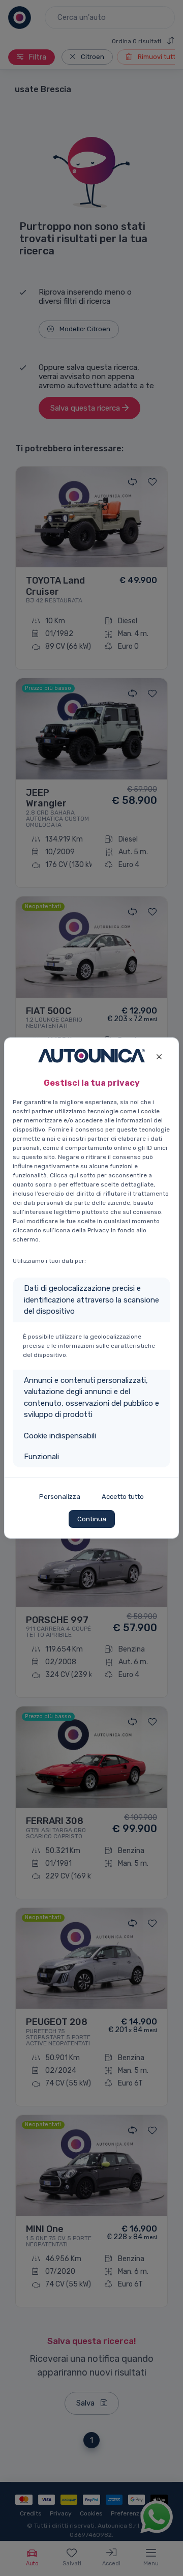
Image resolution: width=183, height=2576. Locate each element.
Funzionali (41, 1457)
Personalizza (60, 1497)
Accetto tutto (123, 1497)
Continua (92, 1519)
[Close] (159, 1055)
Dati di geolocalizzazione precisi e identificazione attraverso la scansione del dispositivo (91, 1300)
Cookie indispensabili (60, 1436)
